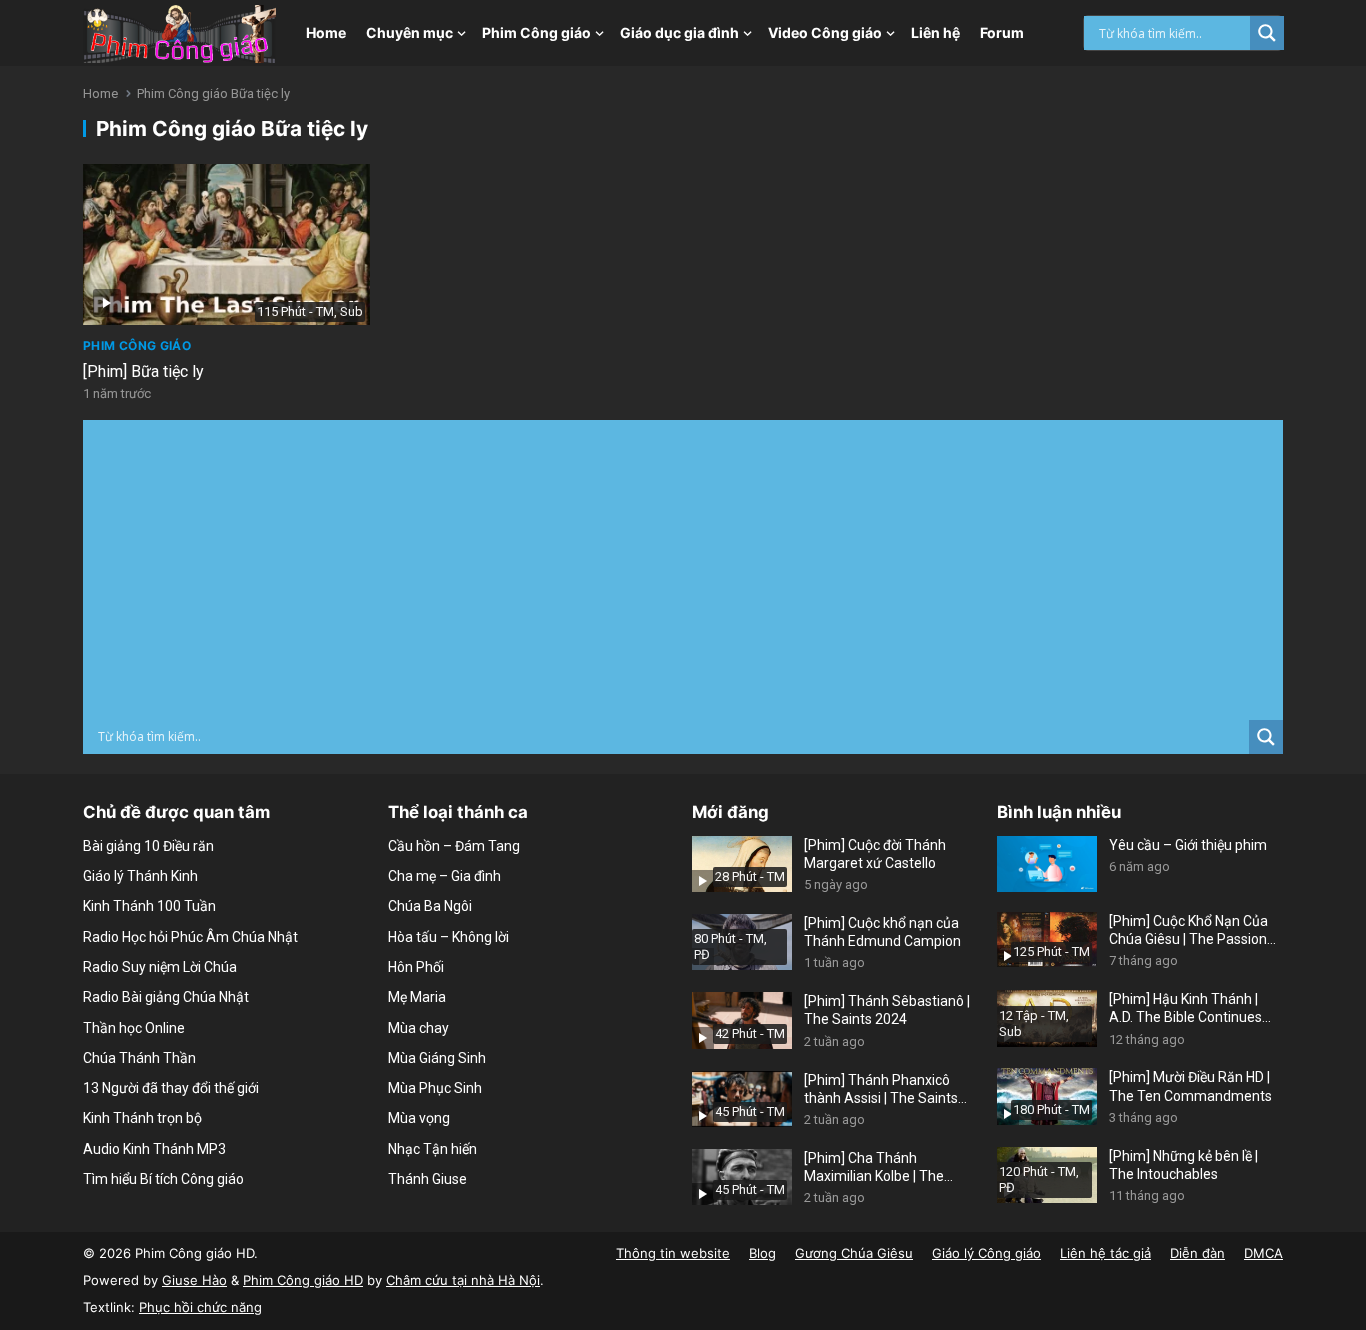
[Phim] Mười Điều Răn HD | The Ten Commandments (1190, 1086)
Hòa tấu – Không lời (448, 937)
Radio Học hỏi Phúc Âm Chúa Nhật (190, 937)
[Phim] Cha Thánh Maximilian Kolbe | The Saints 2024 (874, 1167)
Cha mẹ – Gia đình (444, 876)
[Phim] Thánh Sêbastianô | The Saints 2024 (887, 1010)
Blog (762, 1253)
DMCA (1263, 1253)
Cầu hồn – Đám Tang (454, 846)
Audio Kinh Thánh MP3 (154, 1149)
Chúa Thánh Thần (139, 1058)
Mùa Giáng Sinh (437, 1058)
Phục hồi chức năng (200, 1307)
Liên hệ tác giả (1105, 1253)
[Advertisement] (683, 570)
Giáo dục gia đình (679, 32)
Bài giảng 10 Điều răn (148, 846)
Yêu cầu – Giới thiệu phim (1188, 845)
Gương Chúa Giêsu (854, 1253)
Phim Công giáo (536, 32)
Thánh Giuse (427, 1179)
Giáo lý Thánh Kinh (140, 876)
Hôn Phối (416, 967)
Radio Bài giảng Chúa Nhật (166, 997)
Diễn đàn (1197, 1253)
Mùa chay (418, 1028)
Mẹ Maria (417, 997)
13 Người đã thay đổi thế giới (171, 1088)
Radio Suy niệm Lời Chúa (160, 967)
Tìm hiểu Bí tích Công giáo (163, 1179)
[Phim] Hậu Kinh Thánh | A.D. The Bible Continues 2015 (1185, 1008)
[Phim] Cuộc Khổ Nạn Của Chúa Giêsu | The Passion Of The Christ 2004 (1188, 930)
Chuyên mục (409, 32)
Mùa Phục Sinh (435, 1088)
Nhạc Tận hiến (432, 1149)
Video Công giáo (825, 32)
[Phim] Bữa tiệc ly (143, 371)
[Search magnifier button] (1267, 33)
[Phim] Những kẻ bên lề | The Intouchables (1183, 1165)
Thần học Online (134, 1028)
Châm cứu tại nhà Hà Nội (463, 1280)
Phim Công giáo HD (303, 1280)
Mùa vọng (419, 1118)
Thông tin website (673, 1253)
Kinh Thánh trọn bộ (142, 1118)
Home (326, 32)
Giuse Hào (194, 1280)
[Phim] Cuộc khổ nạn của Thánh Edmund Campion (882, 932)
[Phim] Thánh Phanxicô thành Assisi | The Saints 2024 (881, 1089)
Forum (1002, 32)
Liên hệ (935, 32)
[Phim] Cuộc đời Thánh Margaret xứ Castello (875, 854)
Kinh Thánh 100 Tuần (149, 906)
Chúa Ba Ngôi (430, 906)
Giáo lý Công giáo (986, 1253)
